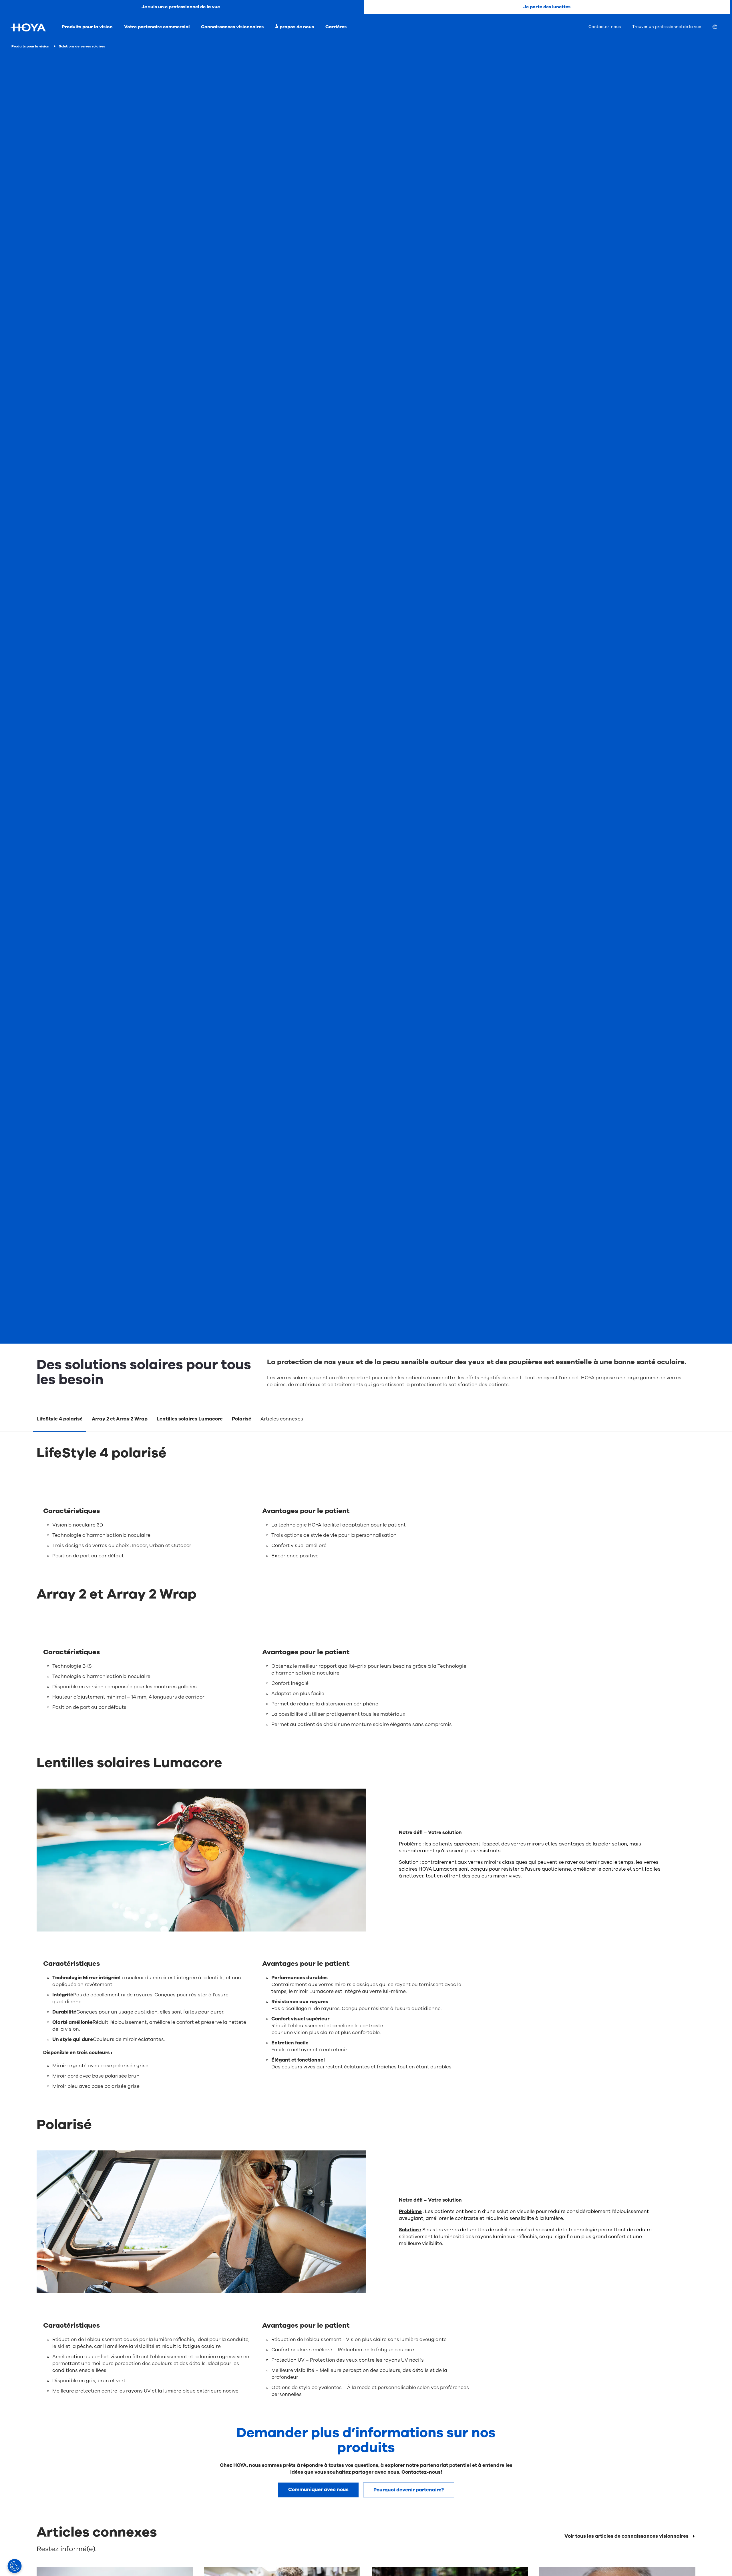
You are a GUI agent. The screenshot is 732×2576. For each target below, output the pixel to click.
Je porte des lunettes (547, 7)
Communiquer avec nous (318, 2490)
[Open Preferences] (15, 2566)
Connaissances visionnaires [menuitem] (232, 27)
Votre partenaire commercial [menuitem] (157, 27)
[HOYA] (28, 27)
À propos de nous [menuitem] (295, 27)
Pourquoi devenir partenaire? (409, 2490)
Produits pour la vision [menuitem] (87, 27)
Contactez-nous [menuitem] (605, 27)
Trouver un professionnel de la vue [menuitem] (667, 27)
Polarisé (242, 1419)
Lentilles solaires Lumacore (190, 1419)
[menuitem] (719, 28)
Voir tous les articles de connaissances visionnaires (626, 2536)
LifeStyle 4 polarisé (60, 1419)
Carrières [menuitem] (336, 27)
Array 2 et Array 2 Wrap (120, 1419)
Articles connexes (282, 1419)
